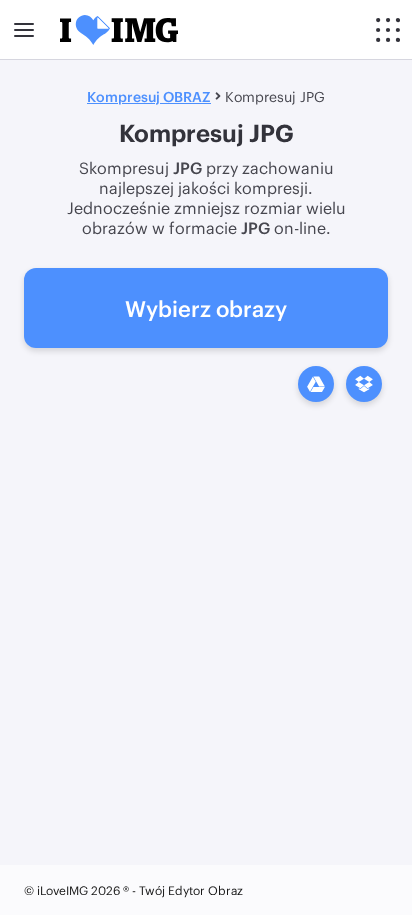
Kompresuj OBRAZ (149, 96)
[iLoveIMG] (119, 30)
